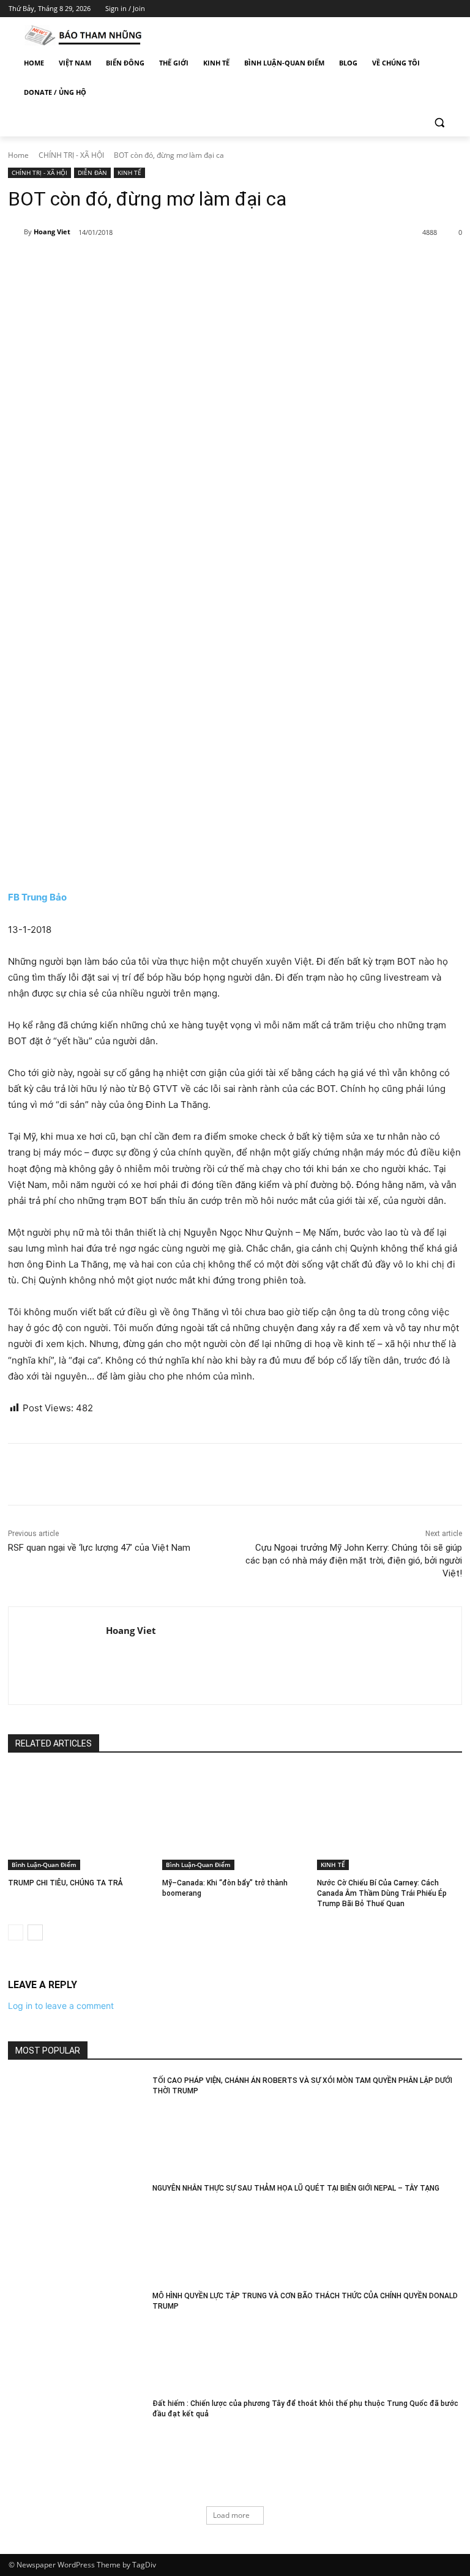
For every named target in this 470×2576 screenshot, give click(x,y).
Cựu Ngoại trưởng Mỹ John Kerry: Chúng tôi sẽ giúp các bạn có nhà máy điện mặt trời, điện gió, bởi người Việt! (354, 1561)
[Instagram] (404, 9)
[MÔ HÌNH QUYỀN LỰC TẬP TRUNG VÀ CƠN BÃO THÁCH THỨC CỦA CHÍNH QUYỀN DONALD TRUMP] (76, 2339)
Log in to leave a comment (61, 2006)
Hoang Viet (52, 232)
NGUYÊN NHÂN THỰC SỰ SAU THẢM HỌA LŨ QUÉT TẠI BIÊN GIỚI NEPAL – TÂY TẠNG (296, 2188)
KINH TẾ (129, 173)
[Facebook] (386, 9)
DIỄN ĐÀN (92, 173)
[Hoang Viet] (16, 232)
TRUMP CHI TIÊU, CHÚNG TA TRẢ (65, 1883)
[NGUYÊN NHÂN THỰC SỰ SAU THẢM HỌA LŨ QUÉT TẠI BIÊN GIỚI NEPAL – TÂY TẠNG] (76, 2231)
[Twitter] (421, 9)
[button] (439, 122)
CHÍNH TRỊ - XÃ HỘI (71, 155)
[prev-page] (16, 1932)
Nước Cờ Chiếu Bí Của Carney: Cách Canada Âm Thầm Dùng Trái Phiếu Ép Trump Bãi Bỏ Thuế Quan (382, 1893)
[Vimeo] (437, 9)
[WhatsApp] (179, 264)
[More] (207, 264)
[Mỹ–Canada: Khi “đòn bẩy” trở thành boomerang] (235, 1819)
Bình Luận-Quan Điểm (44, 1865)
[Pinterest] (151, 264)
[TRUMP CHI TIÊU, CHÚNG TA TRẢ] (80, 1819)
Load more (231, 2515)
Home (18, 155)
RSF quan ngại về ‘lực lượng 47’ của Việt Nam (99, 1548)
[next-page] (35, 1932)
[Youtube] (454, 9)
